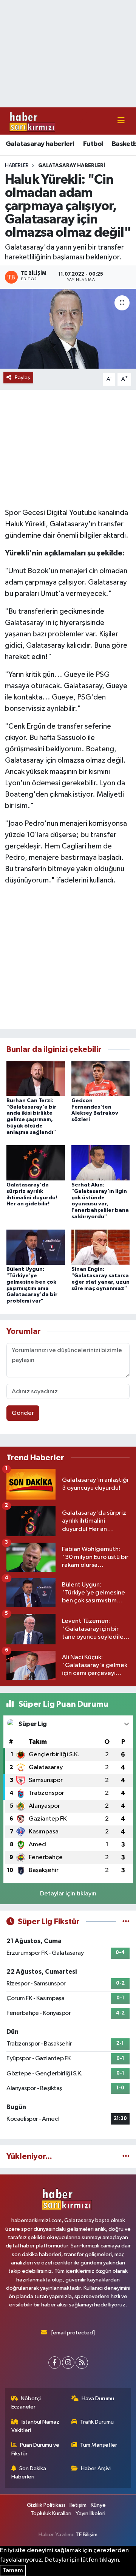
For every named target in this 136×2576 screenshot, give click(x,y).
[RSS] (82, 2363)
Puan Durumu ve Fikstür (36, 2449)
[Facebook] (55, 2363)
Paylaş (22, 378)
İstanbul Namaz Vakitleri (36, 2426)
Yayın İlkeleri (90, 2513)
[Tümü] (126, 2156)
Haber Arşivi (96, 2468)
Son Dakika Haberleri (29, 2473)
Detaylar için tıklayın (68, 1894)
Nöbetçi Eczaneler (26, 2403)
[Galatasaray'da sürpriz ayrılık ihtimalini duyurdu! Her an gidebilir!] (36, 1162)
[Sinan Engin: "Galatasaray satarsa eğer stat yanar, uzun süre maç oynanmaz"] (101, 1247)
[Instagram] (68, 2363)
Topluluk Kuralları (51, 2513)
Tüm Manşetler (99, 2445)
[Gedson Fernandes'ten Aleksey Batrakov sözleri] (101, 1078)
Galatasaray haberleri (40, 144)
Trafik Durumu (97, 2422)
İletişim (78, 2505)
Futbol (93, 144)
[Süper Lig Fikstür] (126, 1922)
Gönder (23, 1413)
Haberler (17, 166)
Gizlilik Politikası (46, 2505)
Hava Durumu (98, 2398)
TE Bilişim (87, 2535)
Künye (98, 2505)
